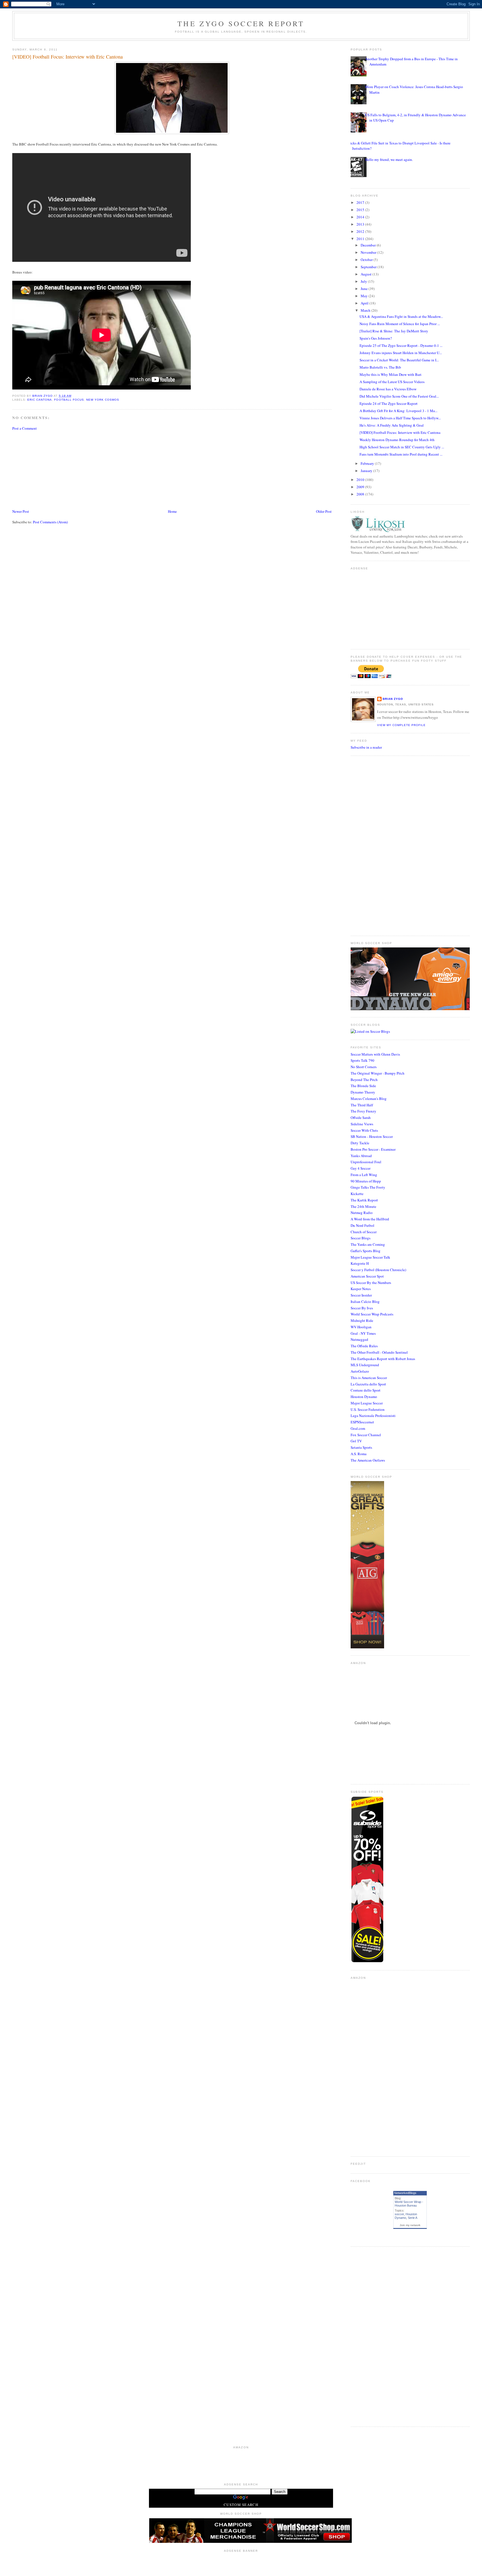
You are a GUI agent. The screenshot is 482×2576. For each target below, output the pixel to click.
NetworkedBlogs (405, 2193)
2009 (361, 487)
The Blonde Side (363, 1086)
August (367, 274)
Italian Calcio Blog (365, 1302)
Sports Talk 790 (362, 1060)
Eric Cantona (40, 400)
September (369, 267)
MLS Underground (365, 1365)
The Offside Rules (364, 1346)
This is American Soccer (369, 1378)
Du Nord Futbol (362, 1225)
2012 (361, 231)
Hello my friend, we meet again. (389, 159)
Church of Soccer (364, 1232)
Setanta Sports (361, 1447)
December (369, 245)
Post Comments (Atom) (50, 522)
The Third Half (362, 1105)
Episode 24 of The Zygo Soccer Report (389, 403)
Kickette (357, 1194)
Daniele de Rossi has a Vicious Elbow (388, 389)
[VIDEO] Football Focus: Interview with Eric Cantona (400, 432)
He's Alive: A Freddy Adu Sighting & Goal (392, 425)
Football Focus (69, 400)
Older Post (324, 511)
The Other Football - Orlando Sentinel (379, 1352)
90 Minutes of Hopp (366, 1181)
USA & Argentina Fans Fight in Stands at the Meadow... (401, 316)
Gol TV (356, 1441)
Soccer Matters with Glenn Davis (375, 1054)
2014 (361, 217)
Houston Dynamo (364, 1397)
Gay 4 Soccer (361, 1168)
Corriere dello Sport (366, 1390)
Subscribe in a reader (366, 747)
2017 (361, 202)
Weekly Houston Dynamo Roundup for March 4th (397, 440)
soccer (399, 2214)
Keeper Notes (361, 1289)
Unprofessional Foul (366, 1162)
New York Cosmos (103, 400)
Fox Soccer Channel (366, 1435)
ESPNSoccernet (362, 1422)
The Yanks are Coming (368, 1244)
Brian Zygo (393, 699)
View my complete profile (401, 725)
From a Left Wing (364, 1175)
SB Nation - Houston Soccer (372, 1136)
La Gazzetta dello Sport (368, 1384)
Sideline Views (362, 1124)
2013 (361, 224)
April (365, 303)
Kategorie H (360, 1263)
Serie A (413, 2218)
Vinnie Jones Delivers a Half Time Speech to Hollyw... (400, 418)
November (369, 252)
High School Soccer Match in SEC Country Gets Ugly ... (402, 447)
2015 (361, 210)
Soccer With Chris (364, 1130)
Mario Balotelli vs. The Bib (380, 367)
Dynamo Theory (363, 1092)
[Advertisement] (54, 469)
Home (172, 511)
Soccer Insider (361, 1295)
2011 (361, 239)
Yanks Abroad (361, 1156)
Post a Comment (25, 428)
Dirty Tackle (360, 1143)
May (365, 296)
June (365, 289)
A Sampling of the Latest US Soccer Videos (392, 382)
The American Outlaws (368, 1460)
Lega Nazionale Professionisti (373, 1416)
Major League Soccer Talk (370, 1257)
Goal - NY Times (363, 1333)
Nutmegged (359, 1339)
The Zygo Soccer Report (241, 23)
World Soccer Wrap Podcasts (372, 1314)
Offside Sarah (361, 1118)
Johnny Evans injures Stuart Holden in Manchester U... (401, 353)
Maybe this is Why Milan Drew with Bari (391, 374)
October (367, 260)
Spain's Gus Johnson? (376, 338)
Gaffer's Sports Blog (366, 1251)
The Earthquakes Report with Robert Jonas (383, 1359)
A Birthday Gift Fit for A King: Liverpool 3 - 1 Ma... (398, 411)
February (368, 463)
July (364, 281)
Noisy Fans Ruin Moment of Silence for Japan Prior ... (400, 324)
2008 (361, 494)
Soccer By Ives (362, 1308)
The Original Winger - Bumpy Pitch (378, 1073)
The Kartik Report (364, 1200)
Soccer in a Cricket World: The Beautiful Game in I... (399, 360)
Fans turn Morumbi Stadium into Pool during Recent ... (401, 454)
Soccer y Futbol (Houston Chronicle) (378, 1270)
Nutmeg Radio (362, 1213)
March (366, 310)
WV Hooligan (361, 1327)
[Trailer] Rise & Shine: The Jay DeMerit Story (394, 331)
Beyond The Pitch (364, 1080)
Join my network (410, 2225)
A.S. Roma (359, 1454)
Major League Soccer (367, 1403)
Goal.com (358, 1428)
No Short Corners (364, 1067)
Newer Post (21, 511)
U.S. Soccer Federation (368, 1409)
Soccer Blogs (361, 1238)
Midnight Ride (362, 1320)
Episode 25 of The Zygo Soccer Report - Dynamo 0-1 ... (401, 345)
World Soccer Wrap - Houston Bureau (409, 2204)
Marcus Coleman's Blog (369, 1099)
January (367, 471)
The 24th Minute (363, 1206)
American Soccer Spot (367, 1276)
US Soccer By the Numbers (371, 1283)
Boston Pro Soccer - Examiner (373, 1149)
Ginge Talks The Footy (368, 1187)
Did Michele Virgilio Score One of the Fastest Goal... (399, 396)
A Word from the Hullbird (370, 1219)
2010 (361, 480)
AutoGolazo (360, 1371)
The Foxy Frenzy (363, 1111)
